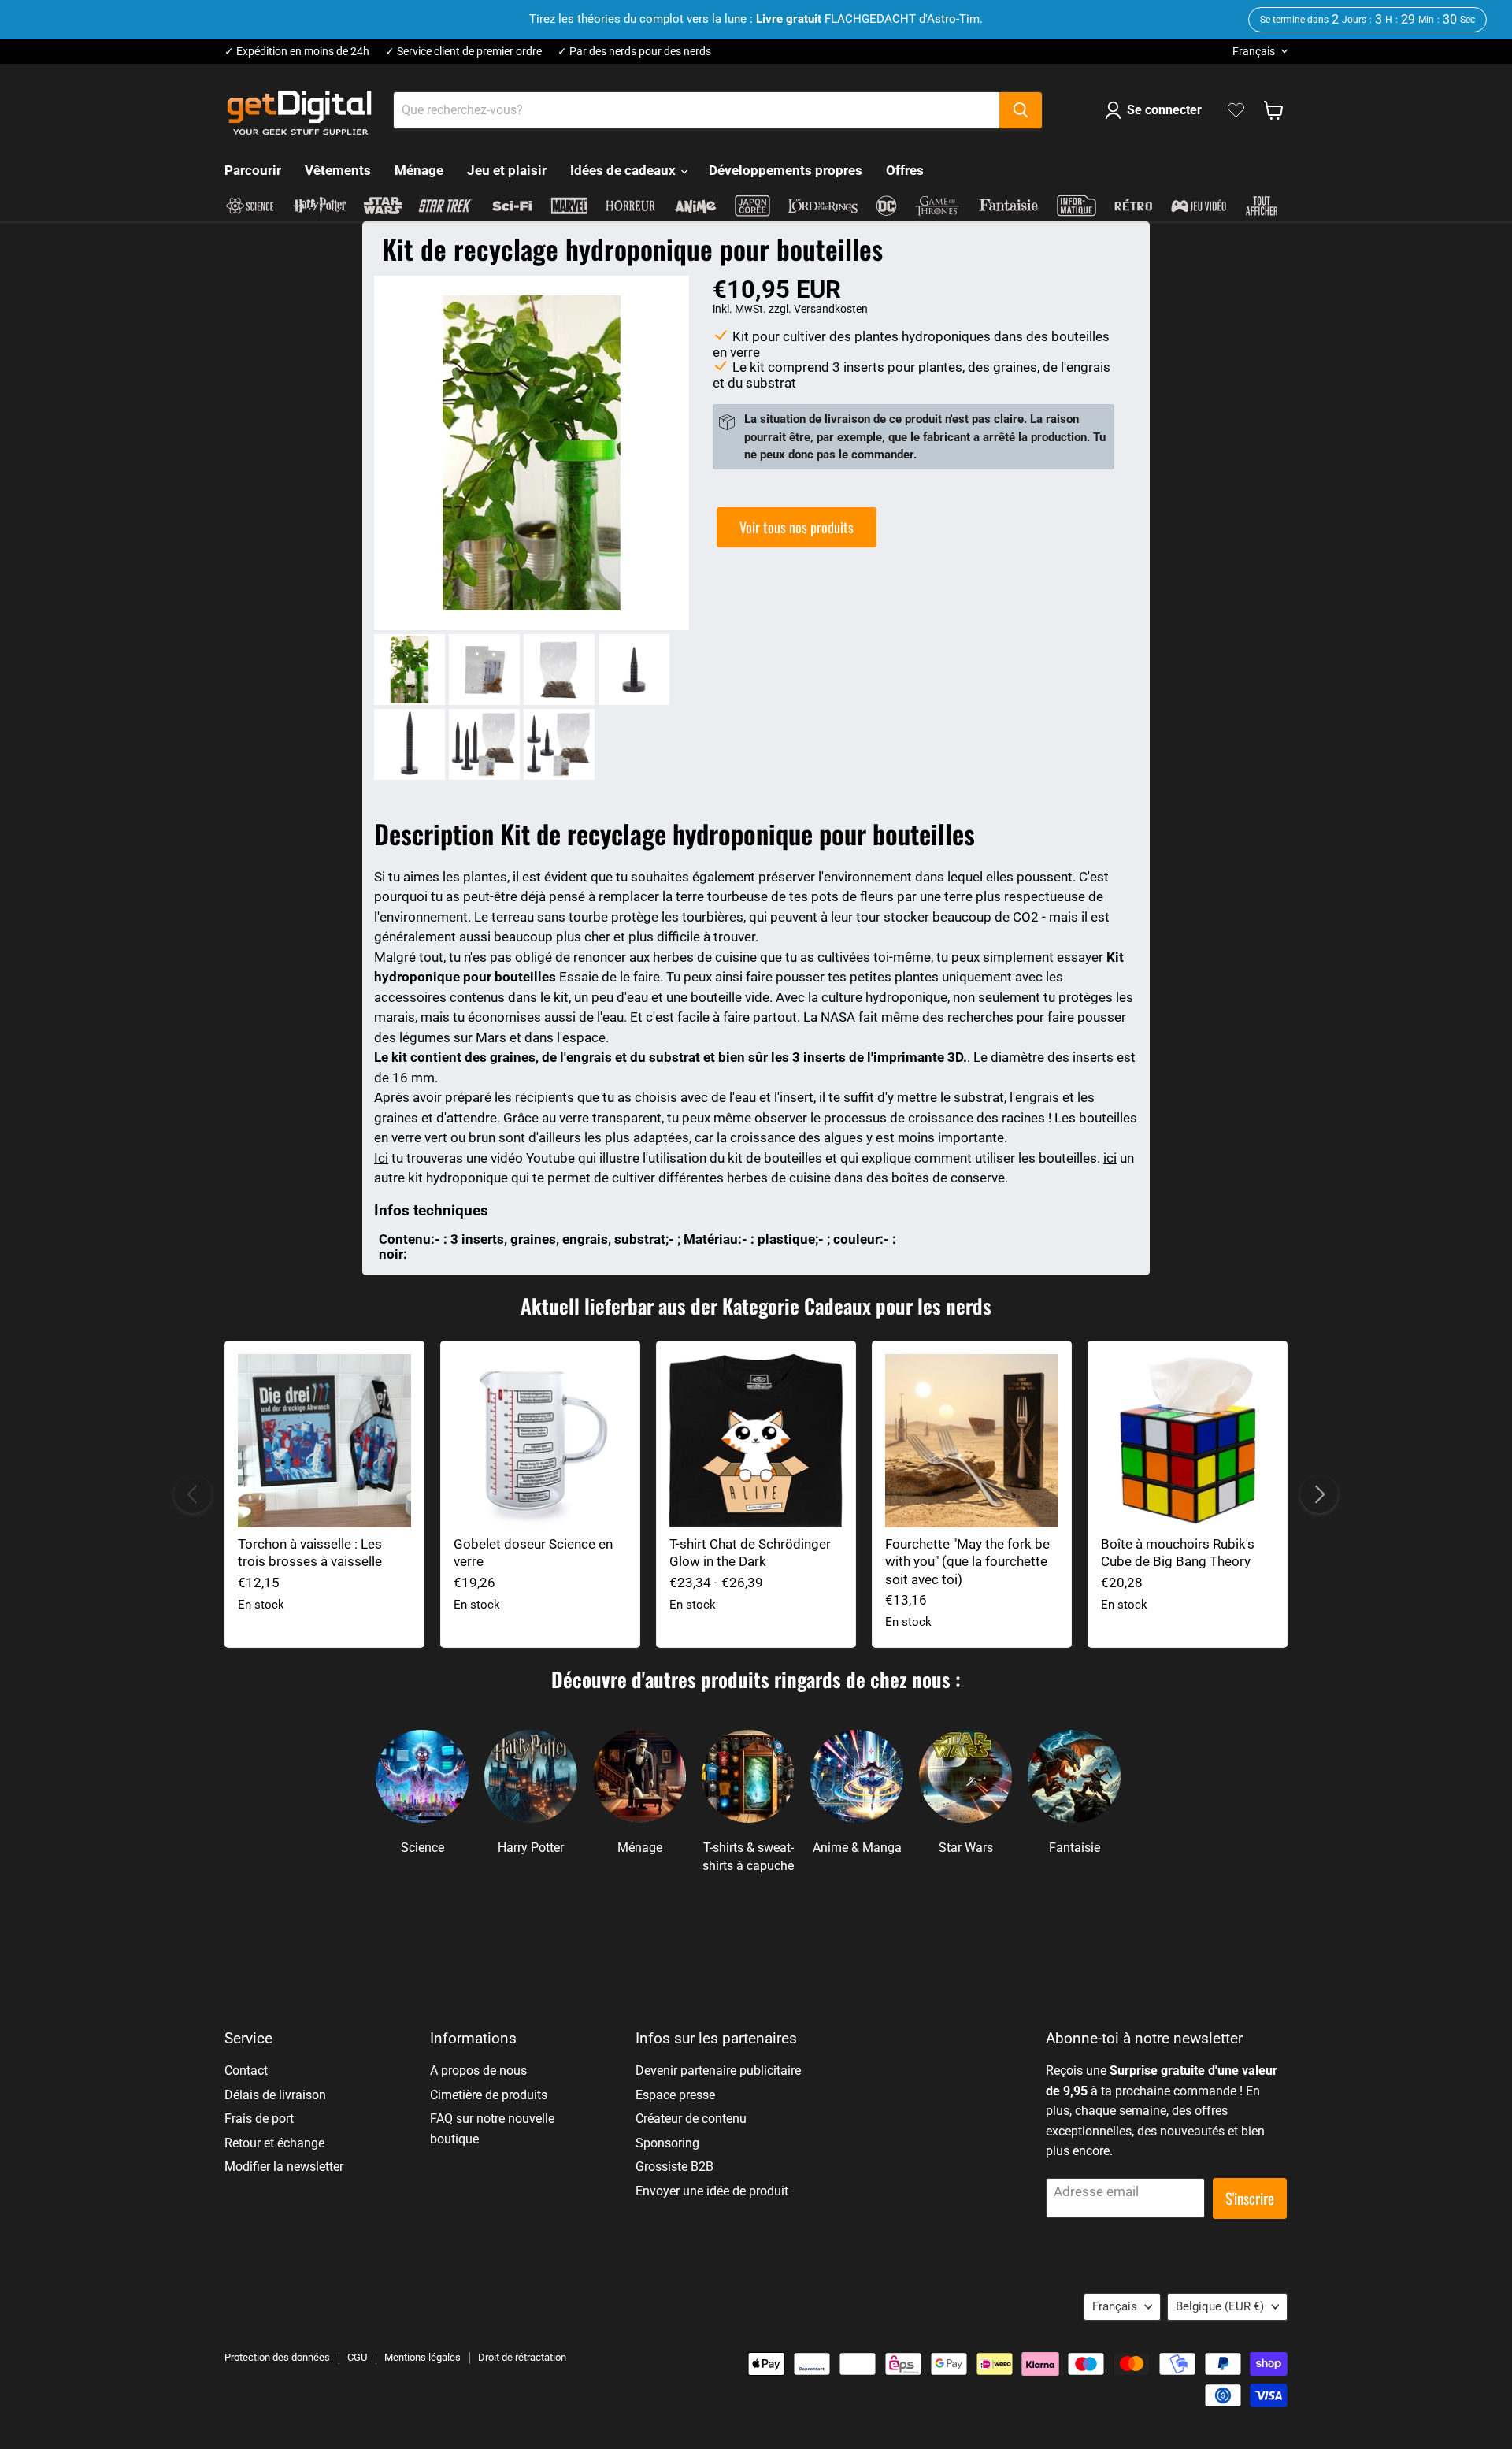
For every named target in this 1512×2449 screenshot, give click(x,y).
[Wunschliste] (1236, 110)
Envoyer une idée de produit (712, 2191)
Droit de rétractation (522, 2357)
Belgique (1220, 2306)
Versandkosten (831, 309)
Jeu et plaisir (507, 170)
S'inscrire (1250, 2198)
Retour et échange (274, 2143)
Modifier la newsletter (284, 2167)
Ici (381, 1158)
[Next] (1319, 1494)
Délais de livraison (275, 2095)
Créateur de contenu (691, 2119)
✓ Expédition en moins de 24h (297, 52)
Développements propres (786, 170)
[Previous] (193, 1494)
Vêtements (338, 170)
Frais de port (259, 2119)
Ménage (419, 170)
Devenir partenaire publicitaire (718, 2071)
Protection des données (277, 2357)
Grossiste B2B (674, 2167)
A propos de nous (478, 2071)
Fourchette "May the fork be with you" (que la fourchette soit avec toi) (967, 1562)
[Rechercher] (1021, 110)
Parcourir (253, 170)
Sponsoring (667, 2143)
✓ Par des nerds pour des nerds (634, 52)
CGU (357, 2357)
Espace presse (675, 2095)
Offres (905, 170)
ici (1110, 1158)
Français (1254, 51)
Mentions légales (422, 2357)
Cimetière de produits (489, 2095)
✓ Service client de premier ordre (463, 52)
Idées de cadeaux (624, 170)
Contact (246, 2071)
